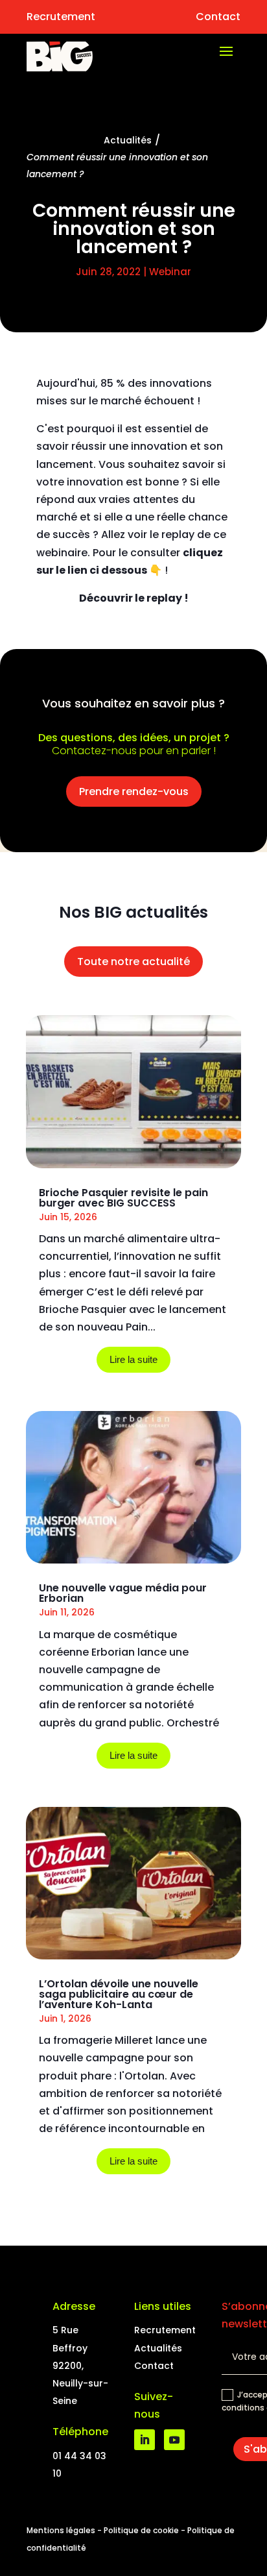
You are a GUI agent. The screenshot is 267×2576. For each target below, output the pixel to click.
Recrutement (61, 17)
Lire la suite (133, 1359)
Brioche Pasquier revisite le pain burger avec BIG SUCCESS (123, 1198)
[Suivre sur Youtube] (174, 2440)
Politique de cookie (141, 2530)
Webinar (170, 272)
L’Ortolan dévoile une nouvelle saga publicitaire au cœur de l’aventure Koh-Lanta (119, 1994)
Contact (218, 17)
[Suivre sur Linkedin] (145, 2440)
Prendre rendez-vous (134, 791)
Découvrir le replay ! (134, 598)
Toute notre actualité (133, 962)
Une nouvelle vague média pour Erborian (123, 1593)
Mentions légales (61, 2530)
